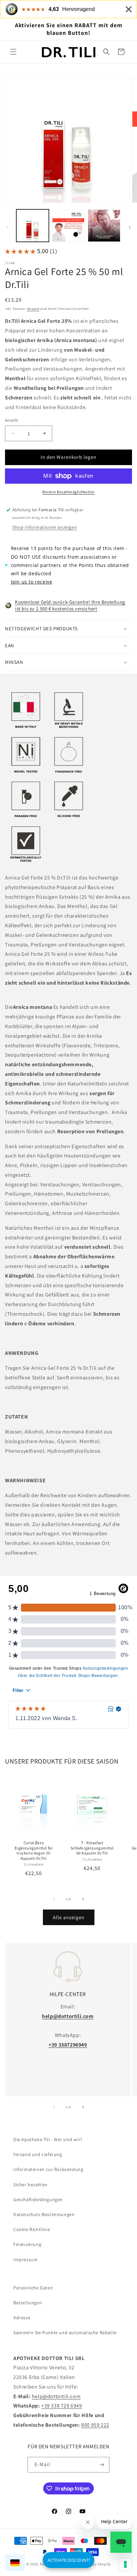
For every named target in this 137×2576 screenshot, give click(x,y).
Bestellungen (28, 2303)
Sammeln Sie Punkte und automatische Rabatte (65, 2332)
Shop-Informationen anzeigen (45, 527)
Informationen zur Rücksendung (48, 2169)
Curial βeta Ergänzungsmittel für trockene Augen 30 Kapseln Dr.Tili (34, 1850)
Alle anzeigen (69, 1917)
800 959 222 (95, 2425)
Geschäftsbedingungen (38, 2199)
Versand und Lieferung (38, 2154)
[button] (13, 52)
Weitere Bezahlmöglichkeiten (68, 492)
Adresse (22, 2318)
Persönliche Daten (33, 2288)
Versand (33, 309)
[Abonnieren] (102, 2465)
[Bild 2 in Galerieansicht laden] (68, 226)
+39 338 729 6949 (62, 2406)
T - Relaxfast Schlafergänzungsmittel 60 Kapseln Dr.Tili (92, 1848)
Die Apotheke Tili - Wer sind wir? (48, 2139)
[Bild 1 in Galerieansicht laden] (33, 226)
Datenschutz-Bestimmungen (44, 2214)
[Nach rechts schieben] (130, 227)
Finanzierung (27, 2244)
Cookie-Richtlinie (32, 2229)
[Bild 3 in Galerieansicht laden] (104, 226)
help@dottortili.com (56, 2396)
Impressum (25, 2260)
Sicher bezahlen (30, 2185)
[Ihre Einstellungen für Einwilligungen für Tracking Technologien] (125, 2564)
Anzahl (11, 420)
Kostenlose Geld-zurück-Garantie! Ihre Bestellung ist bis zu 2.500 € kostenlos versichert (70, 605)
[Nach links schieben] (7, 227)
